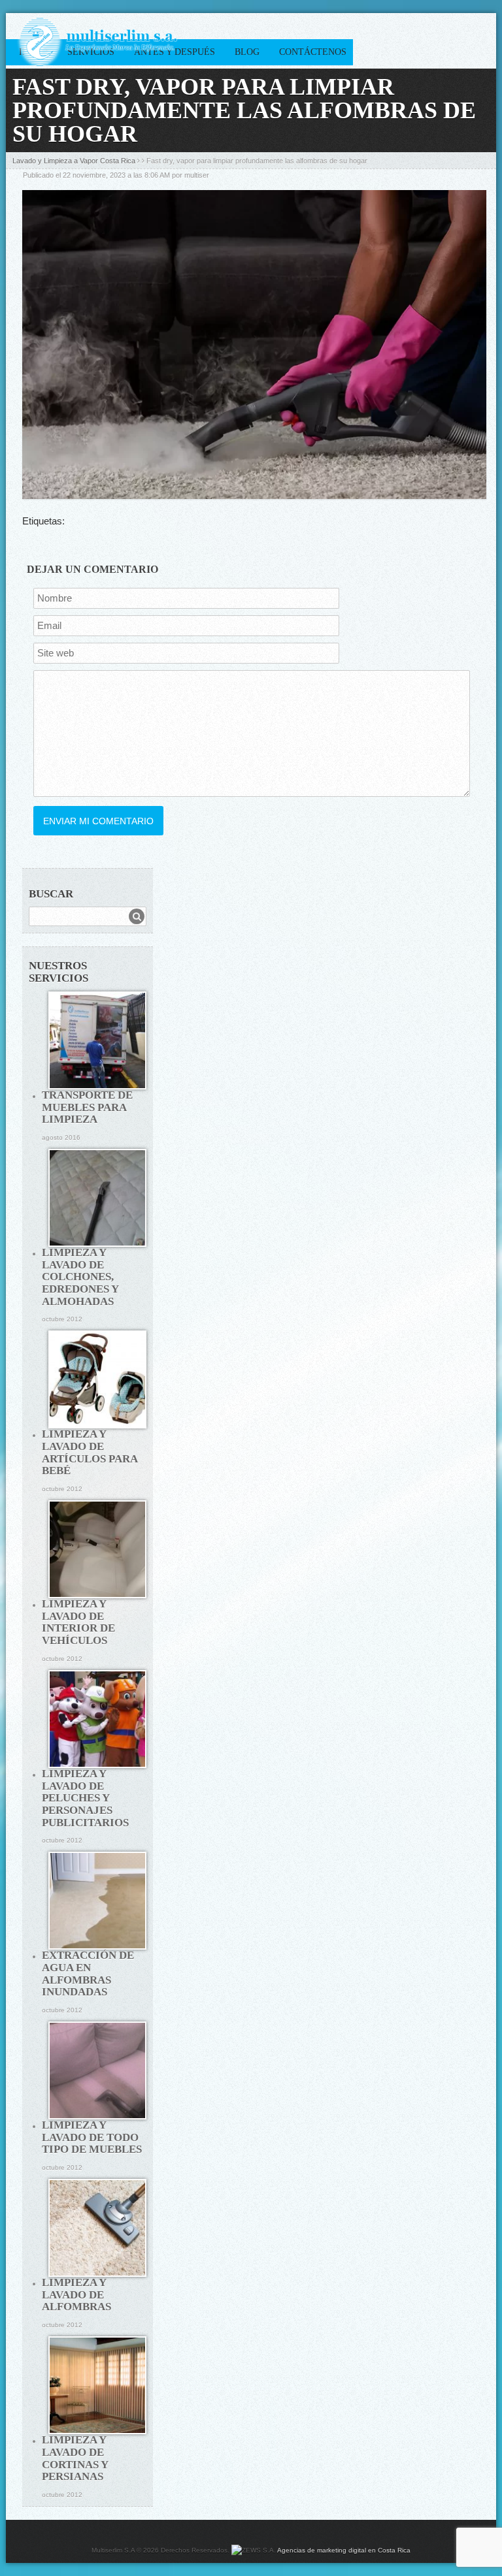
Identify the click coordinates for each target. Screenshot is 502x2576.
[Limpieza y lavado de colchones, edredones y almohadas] (97, 1198)
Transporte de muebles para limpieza (87, 1107)
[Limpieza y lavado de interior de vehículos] (97, 1549)
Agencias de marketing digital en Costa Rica (344, 2550)
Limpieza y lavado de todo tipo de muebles (92, 2137)
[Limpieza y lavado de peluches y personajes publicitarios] (97, 1719)
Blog (247, 52)
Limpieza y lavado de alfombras (76, 2294)
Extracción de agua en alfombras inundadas (88, 1973)
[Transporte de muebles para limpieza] (97, 1040)
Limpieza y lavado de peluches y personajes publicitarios (85, 1798)
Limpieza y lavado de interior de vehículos (78, 1622)
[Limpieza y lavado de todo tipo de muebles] (97, 2070)
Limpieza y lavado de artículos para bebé (90, 1452)
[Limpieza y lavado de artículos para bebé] (97, 1379)
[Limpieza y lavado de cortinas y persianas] (97, 2385)
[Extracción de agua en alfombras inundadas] (97, 1901)
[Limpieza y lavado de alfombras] (97, 2228)
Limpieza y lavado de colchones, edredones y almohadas (80, 1277)
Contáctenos (313, 52)
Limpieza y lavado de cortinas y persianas (75, 2458)
